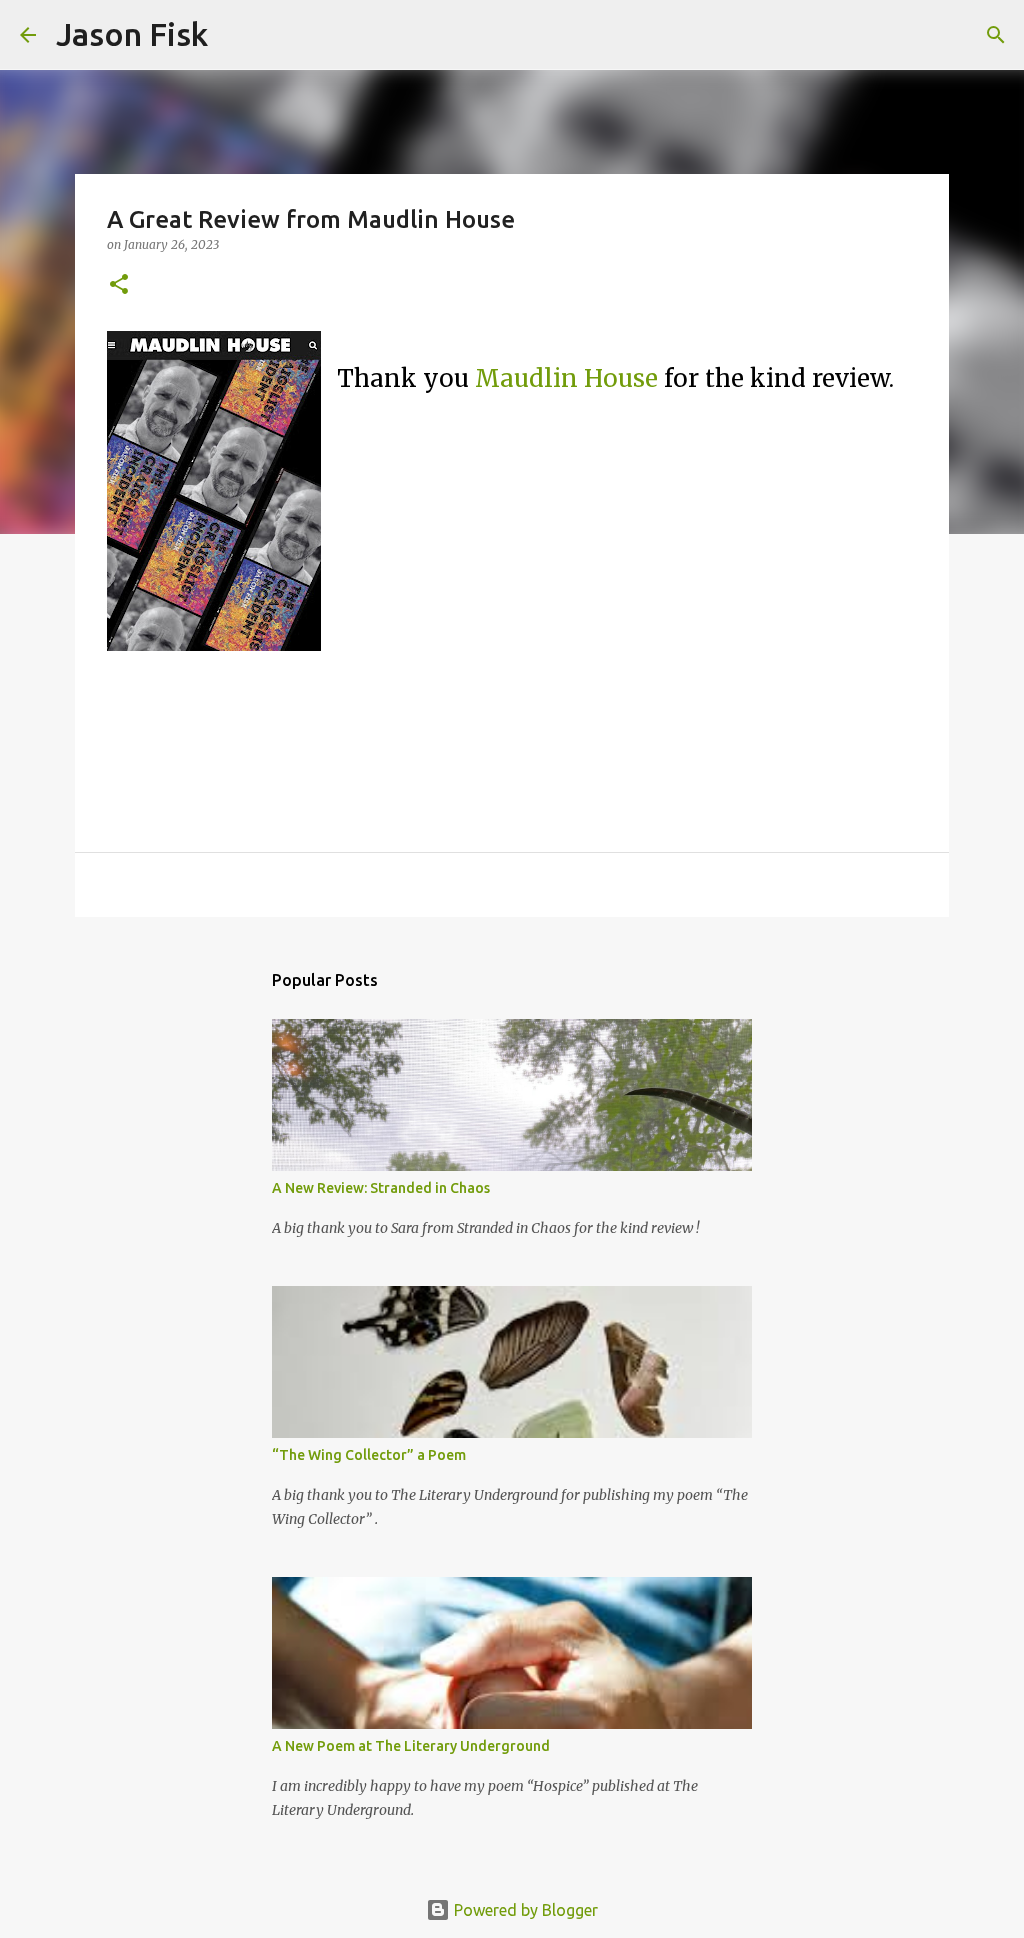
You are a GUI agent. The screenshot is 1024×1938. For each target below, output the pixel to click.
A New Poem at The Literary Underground (411, 1746)
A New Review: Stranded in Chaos (381, 1188)
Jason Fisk (132, 34)
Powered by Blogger (524, 1910)
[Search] (236, 35)
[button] (119, 285)
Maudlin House (566, 378)
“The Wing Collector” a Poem (369, 1455)
